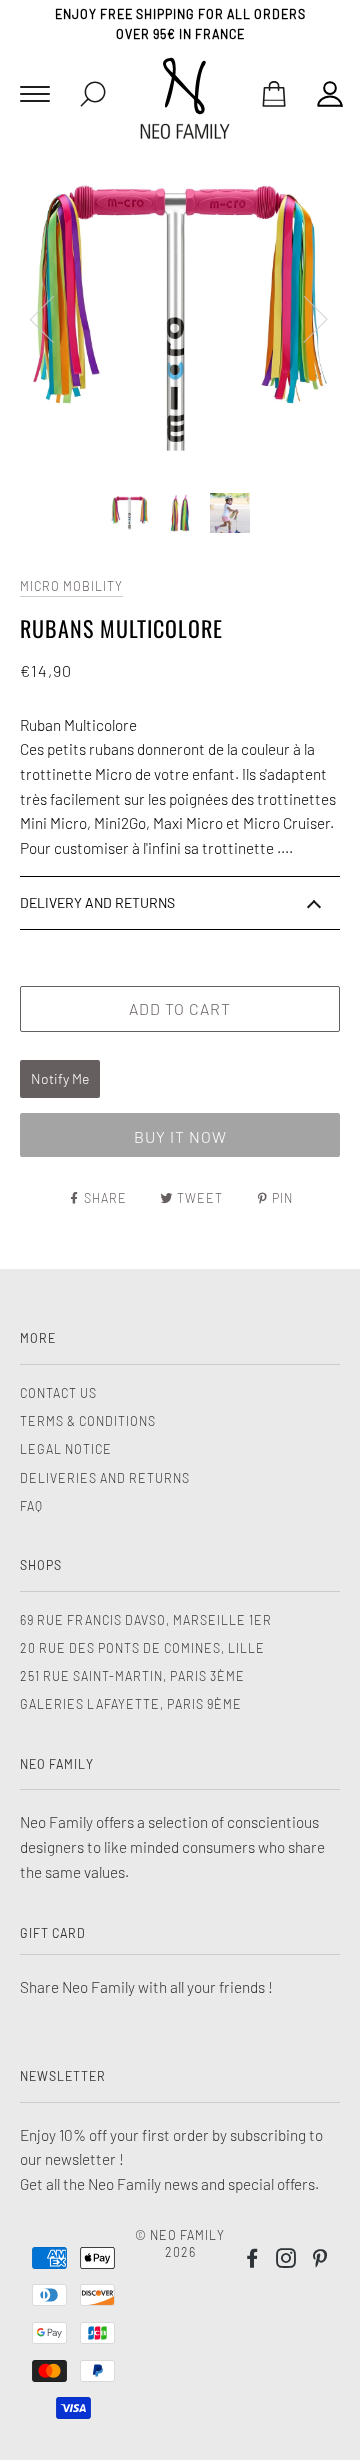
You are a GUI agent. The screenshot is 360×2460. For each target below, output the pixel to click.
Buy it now (180, 1136)
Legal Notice (66, 1449)
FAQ (31, 1506)
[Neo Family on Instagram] (286, 2261)
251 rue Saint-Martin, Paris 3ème (132, 1676)
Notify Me (60, 1078)
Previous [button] (54, 318)
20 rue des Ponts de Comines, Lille (142, 1648)
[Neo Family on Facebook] (252, 2261)
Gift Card (53, 1933)
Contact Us (58, 1393)
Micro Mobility (71, 586)
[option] (180, 318)
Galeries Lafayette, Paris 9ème (131, 1704)
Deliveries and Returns (105, 1478)
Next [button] (303, 318)
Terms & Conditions (88, 1421)
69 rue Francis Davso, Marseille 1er (146, 1620)
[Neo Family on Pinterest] (320, 2261)
